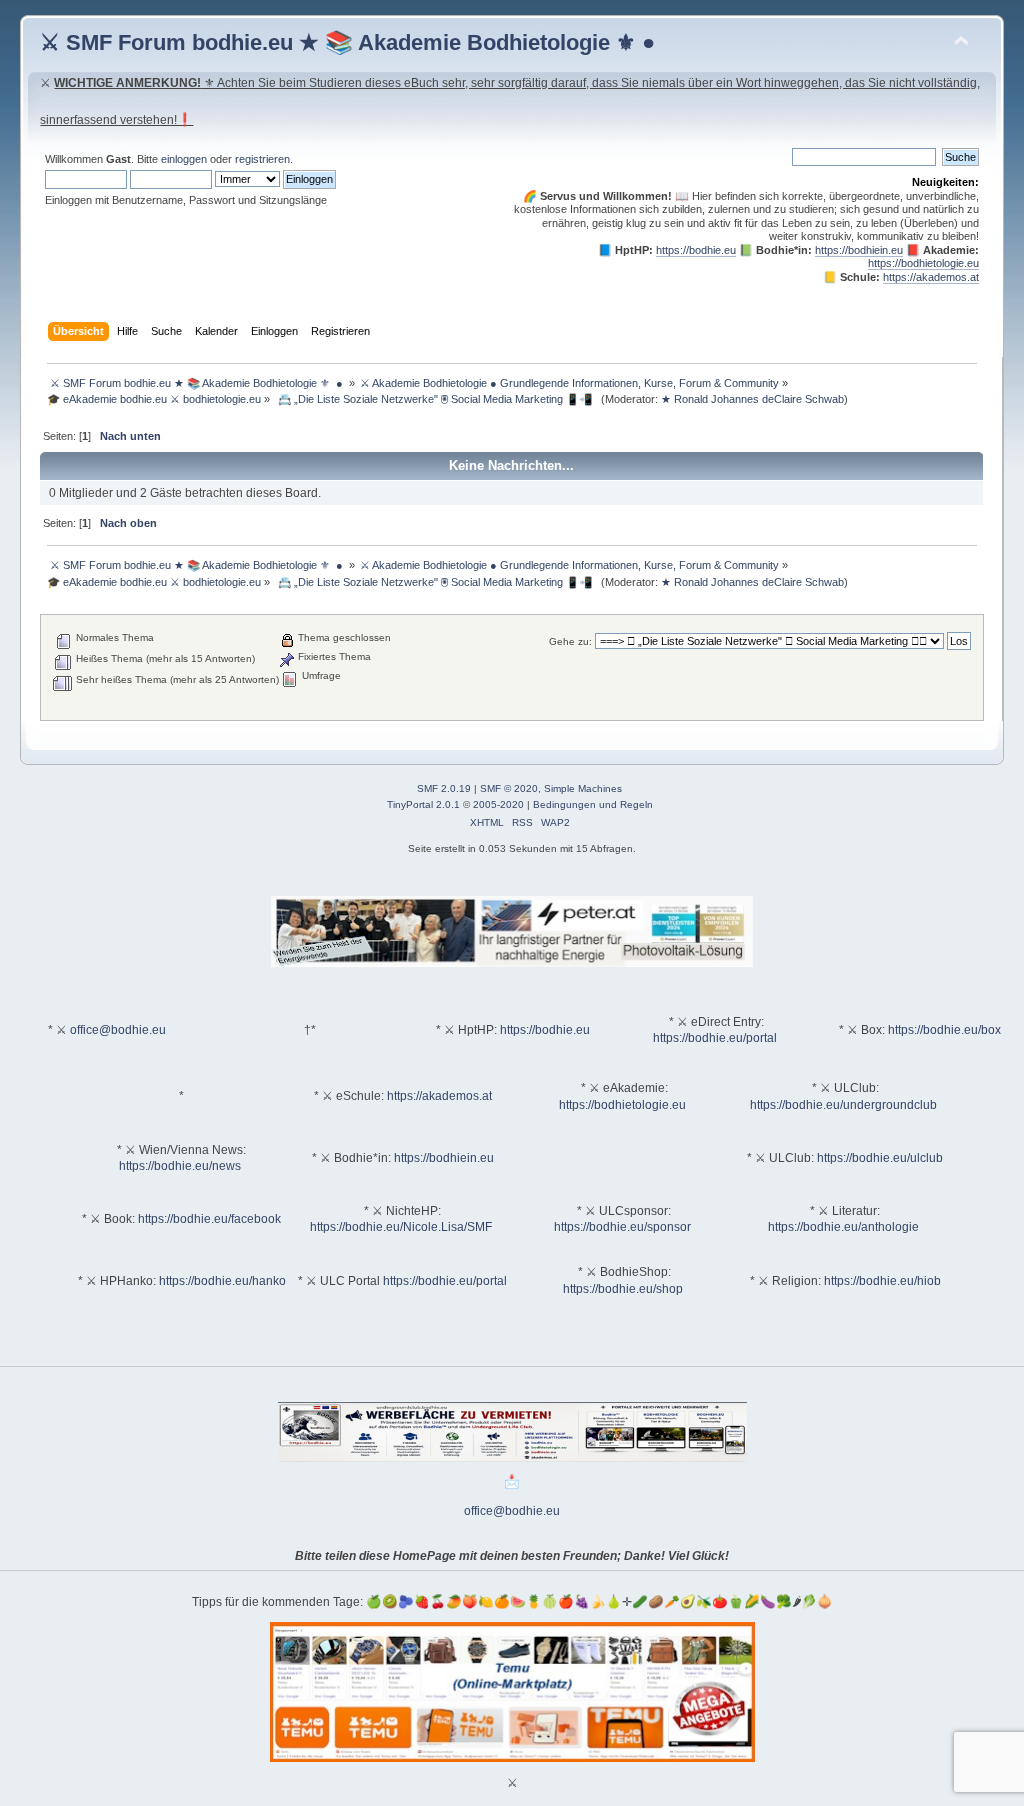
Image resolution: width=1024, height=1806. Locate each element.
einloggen (184, 159)
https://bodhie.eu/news (180, 1166)
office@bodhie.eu (118, 1030)
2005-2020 (498, 804)
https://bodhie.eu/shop (623, 1289)
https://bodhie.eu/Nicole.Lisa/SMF (401, 1227)
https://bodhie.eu (696, 250)
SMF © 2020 (509, 788)
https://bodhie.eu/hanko (222, 1281)
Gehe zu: (570, 641)
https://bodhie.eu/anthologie (843, 1227)
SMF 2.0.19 (444, 788)
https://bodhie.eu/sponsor (622, 1227)
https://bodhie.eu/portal (715, 1038)
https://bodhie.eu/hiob (882, 1281)
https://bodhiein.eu (859, 250)
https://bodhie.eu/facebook (209, 1219)
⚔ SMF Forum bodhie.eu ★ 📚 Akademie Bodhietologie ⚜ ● (347, 42)
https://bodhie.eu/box (944, 1030)
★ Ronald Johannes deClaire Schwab (752, 399)
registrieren (262, 159)
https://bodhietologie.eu (923, 263)
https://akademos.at (931, 277)
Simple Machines (583, 788)
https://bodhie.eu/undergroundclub (843, 1105)
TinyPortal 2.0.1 (423, 804)
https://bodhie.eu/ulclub (880, 1158)
